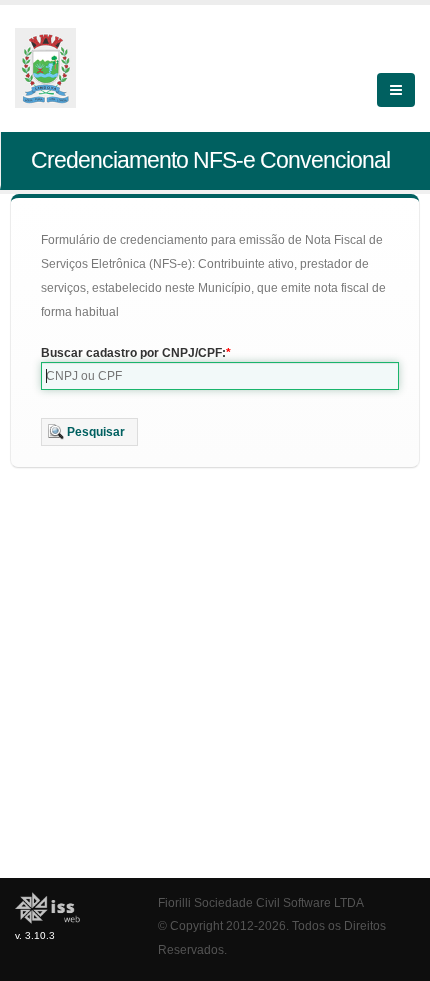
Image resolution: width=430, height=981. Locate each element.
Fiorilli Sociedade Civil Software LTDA (261, 902)
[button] (89, 432)
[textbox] (220, 376)
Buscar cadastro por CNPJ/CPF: (133, 353)
